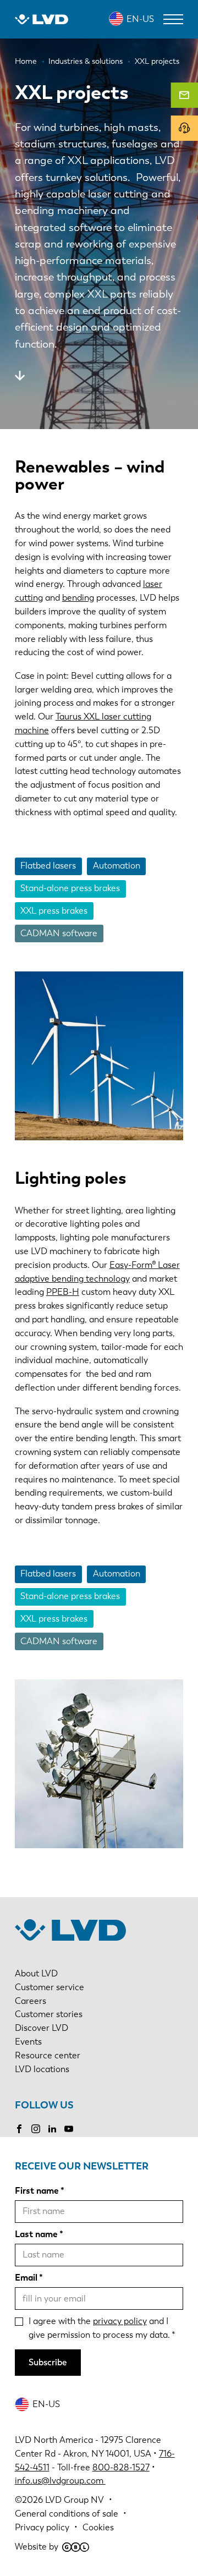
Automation (117, 866)
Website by (37, 2547)
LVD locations (42, 2069)
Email (26, 2278)
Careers (31, 2001)
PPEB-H (63, 1292)
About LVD (36, 1973)
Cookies (98, 2527)
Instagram (36, 2129)
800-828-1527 (121, 2467)
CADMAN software (59, 933)
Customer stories (49, 2014)
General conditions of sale (67, 2514)
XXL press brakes (54, 911)
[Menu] (173, 19)
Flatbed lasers (48, 866)
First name (37, 2191)
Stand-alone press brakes (70, 888)
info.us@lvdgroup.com (60, 2481)
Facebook (19, 2129)
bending (78, 598)
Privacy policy (42, 2527)
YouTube (69, 2129)
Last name (36, 2234)
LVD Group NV (75, 2500)
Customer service (50, 1987)
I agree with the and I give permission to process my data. (99, 2328)
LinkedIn (52, 2129)
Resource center (48, 2055)
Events (28, 2042)
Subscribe (48, 2362)
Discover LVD (42, 2028)
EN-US (140, 19)
